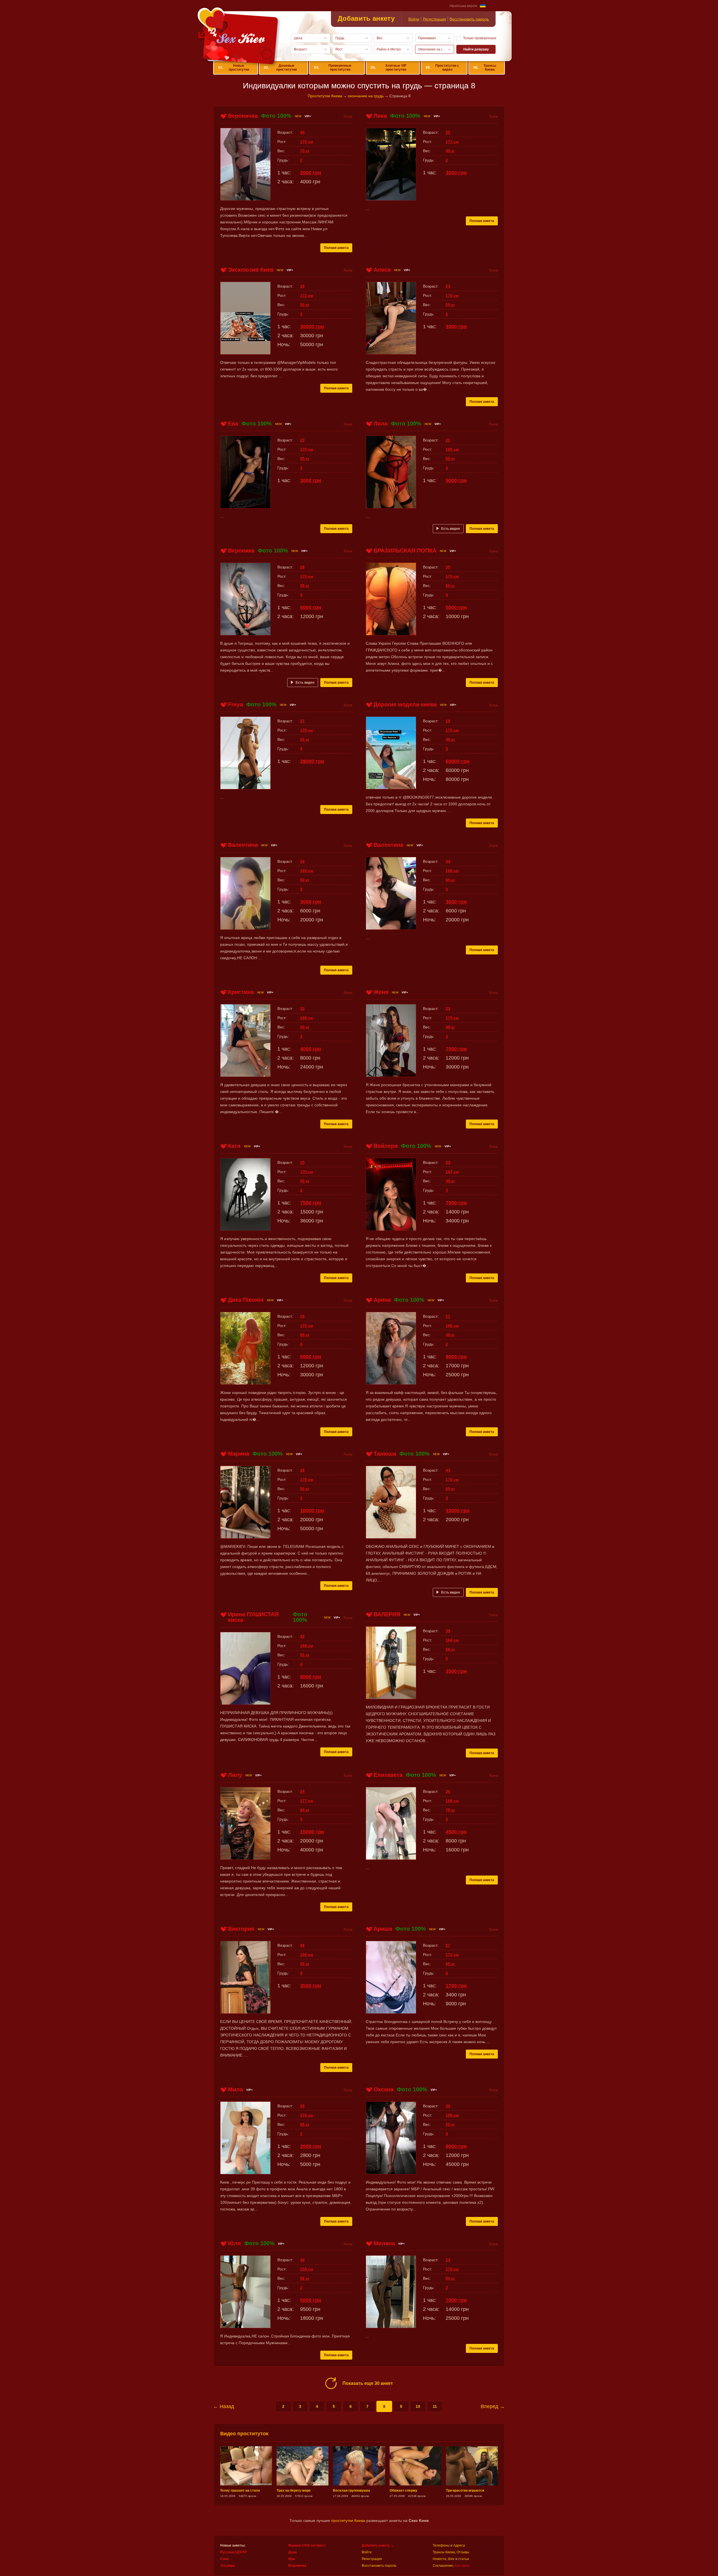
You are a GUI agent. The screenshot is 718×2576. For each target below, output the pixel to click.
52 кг (305, 739)
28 (302, 567)
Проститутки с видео (442, 68)
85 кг (450, 1964)
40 (302, 132)
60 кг (450, 586)
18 (302, 1470)
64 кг (305, 1810)
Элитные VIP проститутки (389, 68)
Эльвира (227, 2566)
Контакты (462, 2566)
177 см (307, 1801)
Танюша (385, 1454)
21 (448, 440)
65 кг (450, 1489)
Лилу (235, 1775)
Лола (381, 424)
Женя (381, 992)
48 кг (450, 1027)
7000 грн (456, 1049)
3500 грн (456, 1671)
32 (302, 1636)
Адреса (459, 2545)
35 (448, 567)
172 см (452, 1955)
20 (302, 1162)
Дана (293, 2552)
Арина (382, 1300)
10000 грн (312, 1511)
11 (435, 2406)
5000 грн (456, 480)
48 (302, 1945)
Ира (292, 2559)
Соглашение (443, 2566)
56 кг (450, 1649)
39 (448, 1631)
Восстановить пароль (469, 19)
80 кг (305, 1335)
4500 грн (456, 1832)
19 (302, 286)
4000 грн (311, 1049)
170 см (307, 142)
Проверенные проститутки (333, 68)
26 (448, 1791)
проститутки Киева (348, 2520)
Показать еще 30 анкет (368, 2383)
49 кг (450, 151)
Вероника (241, 551)
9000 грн (456, 1357)
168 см (307, 871)
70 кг (305, 151)
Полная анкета (336, 248)
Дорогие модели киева (405, 704)
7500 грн (311, 1203)
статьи (464, 2559)
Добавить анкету (366, 18)
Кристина (241, 992)
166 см (452, 1326)
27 (302, 721)
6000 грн (311, 607)
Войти (414, 19)
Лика (380, 116)
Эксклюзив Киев (251, 270)
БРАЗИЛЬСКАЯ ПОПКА (405, 551)
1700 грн (456, 1986)
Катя (234, 1146)
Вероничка (243, 116)
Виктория (241, 1929)
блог (451, 2559)
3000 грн (456, 173)
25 (448, 132)
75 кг (450, 1810)
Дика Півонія (246, 1300)
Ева (233, 424)
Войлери (386, 1146)
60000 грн (458, 761)
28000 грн (312, 761)
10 (418, 2406)
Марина (239, 1454)
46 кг (450, 739)
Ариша (383, 1929)
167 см (452, 1172)
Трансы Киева (485, 68)
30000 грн (312, 327)
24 (302, 1791)
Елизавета (388, 1775)
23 (448, 286)
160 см (452, 2115)
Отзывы (463, 2552)
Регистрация (434, 19)
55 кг (450, 305)
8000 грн (311, 1677)
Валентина (243, 845)
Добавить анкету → (378, 2545)
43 (448, 1470)
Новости (439, 2559)
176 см (307, 2115)
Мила (235, 2089)
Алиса (382, 270)
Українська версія (463, 6)
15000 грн (312, 1832)
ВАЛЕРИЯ (387, 1614)
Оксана (384, 2089)
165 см (452, 449)
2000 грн (311, 173)
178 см (307, 730)
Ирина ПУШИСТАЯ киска (253, 1617)
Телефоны (441, 2545)
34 (302, 861)
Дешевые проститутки (280, 68)
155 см (307, 2269)
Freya (235, 704)
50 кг (305, 305)
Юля (234, 2243)
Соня (224, 2559)
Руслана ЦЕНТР (233, 2552)
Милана (384, 2243)
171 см (452, 142)
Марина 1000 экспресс (307, 2545)
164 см (452, 1640)
